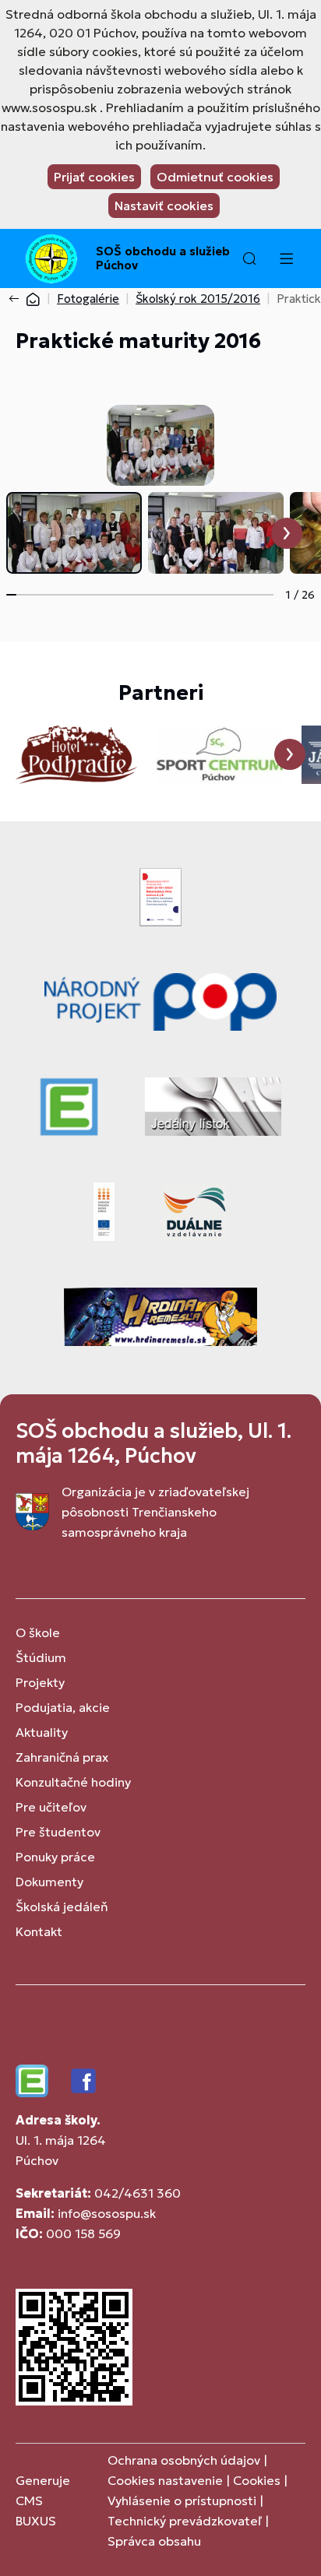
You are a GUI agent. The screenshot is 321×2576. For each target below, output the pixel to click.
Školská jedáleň (62, 1907)
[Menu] (286, 258)
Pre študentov (58, 1832)
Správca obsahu (154, 2541)
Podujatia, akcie (63, 1707)
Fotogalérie (88, 299)
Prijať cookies (94, 177)
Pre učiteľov (51, 1807)
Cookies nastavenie (165, 2480)
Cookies (258, 2480)
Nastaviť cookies (164, 206)
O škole (38, 1632)
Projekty (40, 1682)
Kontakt (39, 1931)
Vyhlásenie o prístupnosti (182, 2500)
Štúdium (41, 1657)
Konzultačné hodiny (73, 1782)
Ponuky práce (55, 1857)
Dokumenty (49, 1882)
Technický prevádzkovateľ (185, 2521)
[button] (249, 258)
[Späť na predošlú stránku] (17, 299)
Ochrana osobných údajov (184, 2460)
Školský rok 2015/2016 (198, 299)
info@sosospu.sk (107, 2213)
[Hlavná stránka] (33, 299)
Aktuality (42, 1732)
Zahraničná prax (62, 1757)
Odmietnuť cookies (215, 177)
